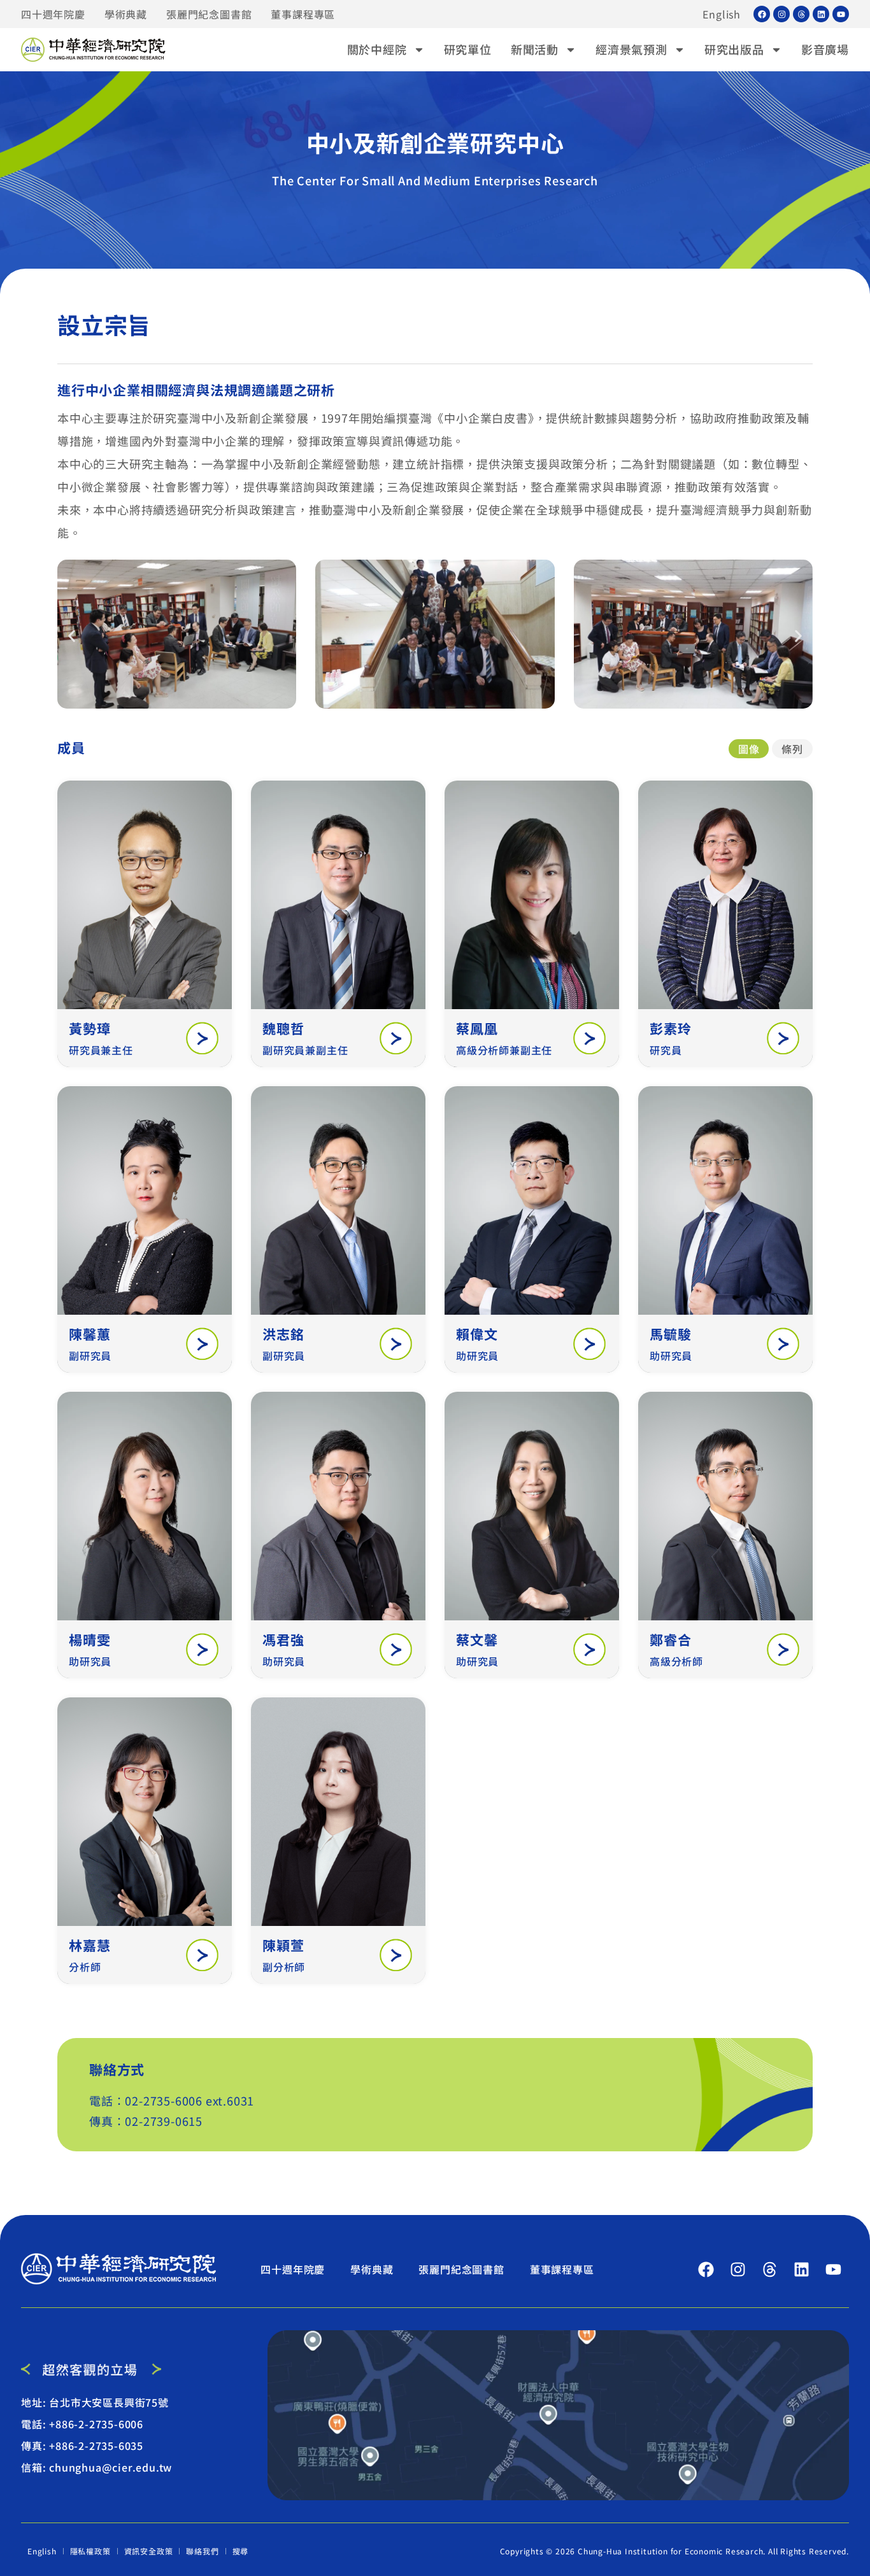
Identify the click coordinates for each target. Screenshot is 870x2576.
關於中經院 (377, 49)
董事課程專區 (303, 14)
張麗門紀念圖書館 (209, 14)
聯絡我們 (202, 2551)
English (722, 14)
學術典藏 (126, 14)
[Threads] (801, 14)
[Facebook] (762, 14)
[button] (72, 636)
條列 (792, 749)
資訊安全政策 (149, 2551)
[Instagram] (781, 14)
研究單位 (468, 49)
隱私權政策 (90, 2551)
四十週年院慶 (53, 14)
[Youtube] (841, 14)
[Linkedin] (821, 14)
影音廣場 (825, 49)
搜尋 (241, 2551)
